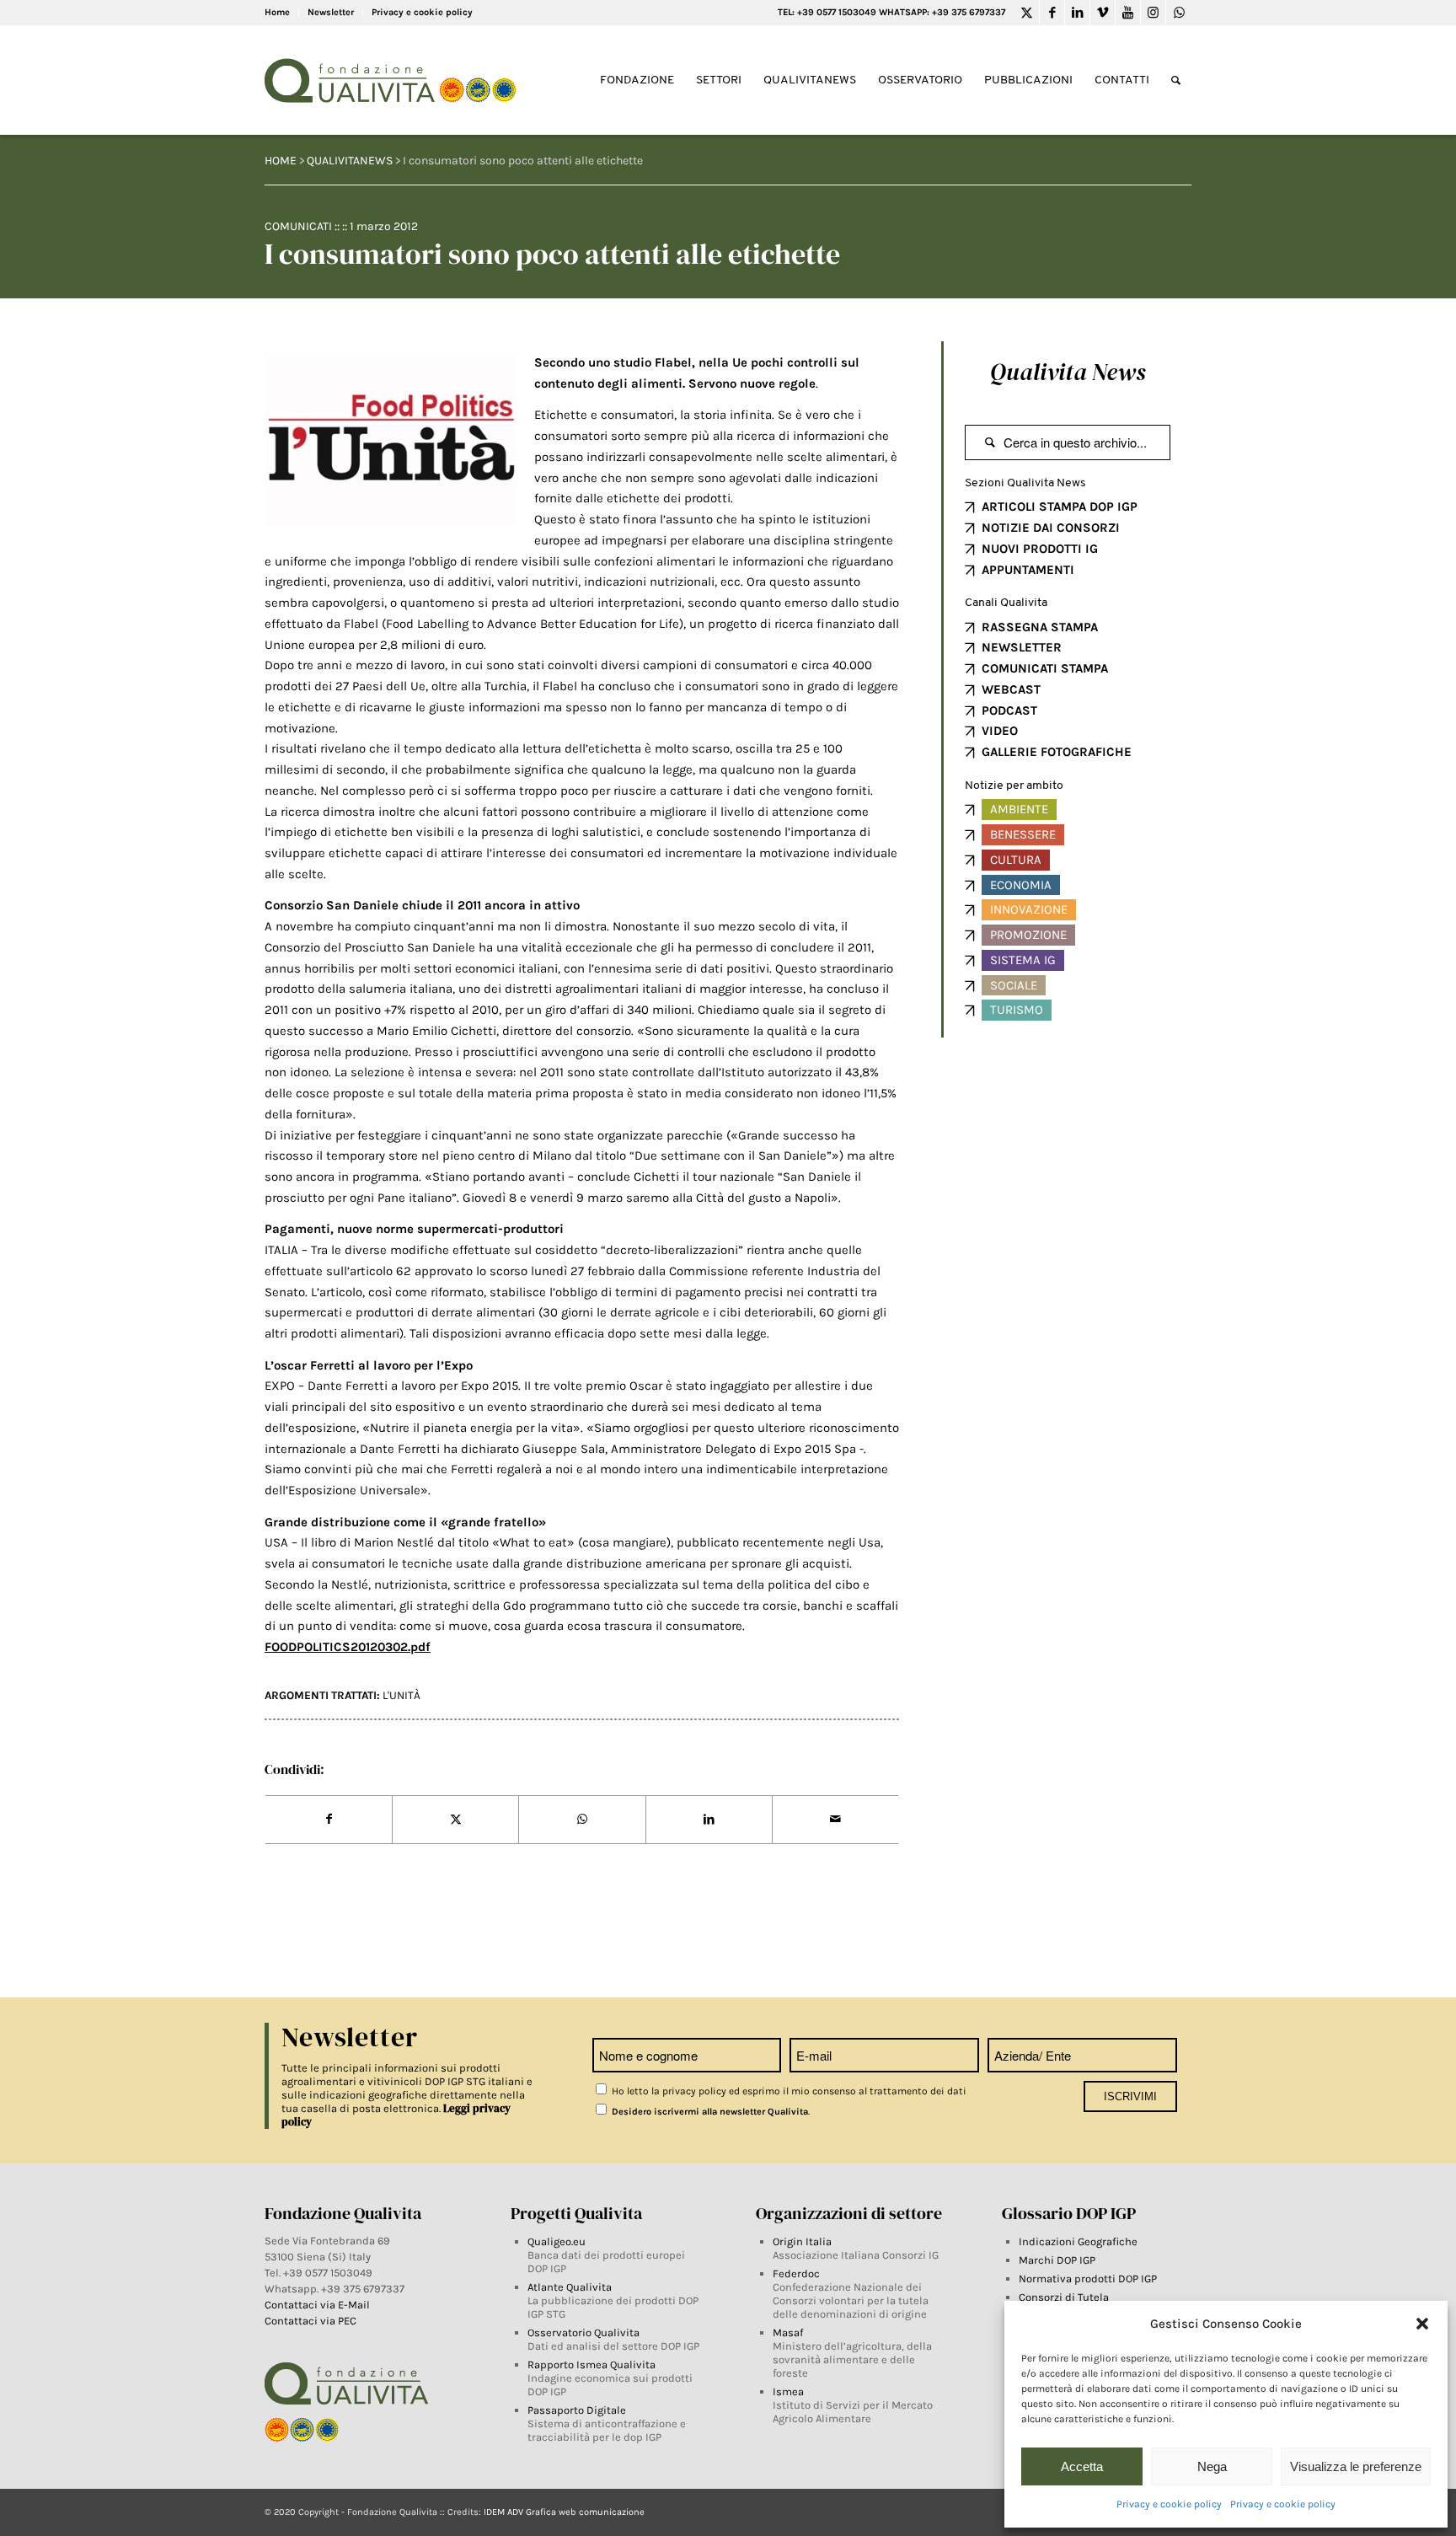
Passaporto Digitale (577, 2410)
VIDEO (1000, 731)
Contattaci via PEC (310, 2321)
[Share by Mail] (835, 1820)
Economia (1021, 885)
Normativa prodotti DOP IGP (1088, 2279)
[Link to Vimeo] (1103, 13)
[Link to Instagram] (1153, 13)
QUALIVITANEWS (350, 161)
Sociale (1014, 985)
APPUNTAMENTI (1028, 570)
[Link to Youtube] (1128, 13)
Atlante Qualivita (570, 2287)
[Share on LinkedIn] (709, 1820)
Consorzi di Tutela (1064, 2297)
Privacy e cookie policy (1169, 2504)
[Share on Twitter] (455, 1820)
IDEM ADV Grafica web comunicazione (564, 2512)
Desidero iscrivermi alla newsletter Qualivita (709, 2112)
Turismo (1017, 1010)
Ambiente (1019, 809)
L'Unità (401, 1695)
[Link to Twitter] (1027, 13)
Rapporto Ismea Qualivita (591, 2364)
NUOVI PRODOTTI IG (1040, 549)
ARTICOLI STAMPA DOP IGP (1060, 507)
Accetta (1082, 2466)
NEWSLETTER (1022, 647)
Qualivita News (1068, 372)
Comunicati (298, 226)
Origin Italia (802, 2241)
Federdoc (796, 2273)
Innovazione (1029, 909)
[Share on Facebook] (329, 1820)
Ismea (788, 2391)
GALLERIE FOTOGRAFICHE (1057, 752)
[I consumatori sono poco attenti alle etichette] (391, 441)
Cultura (1016, 860)
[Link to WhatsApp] (1179, 13)
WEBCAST (1011, 689)
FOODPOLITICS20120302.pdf (348, 1647)
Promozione (1028, 935)
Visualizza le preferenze (1356, 2466)
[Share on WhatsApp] (582, 1820)
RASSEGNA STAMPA (1040, 627)
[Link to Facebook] (1052, 13)
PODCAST (1009, 710)
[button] (1422, 2324)
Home (277, 12)
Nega (1212, 2466)
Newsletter (331, 12)
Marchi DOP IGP (1057, 2260)
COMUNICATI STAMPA (1045, 668)
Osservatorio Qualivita (583, 2332)
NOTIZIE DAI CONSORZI (1051, 528)
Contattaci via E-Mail (318, 2305)
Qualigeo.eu (557, 2241)
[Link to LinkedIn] (1077, 13)
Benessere (1023, 834)
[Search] (1176, 80)
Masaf (788, 2332)
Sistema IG (1023, 960)
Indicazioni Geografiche (1078, 2241)
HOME (281, 161)
